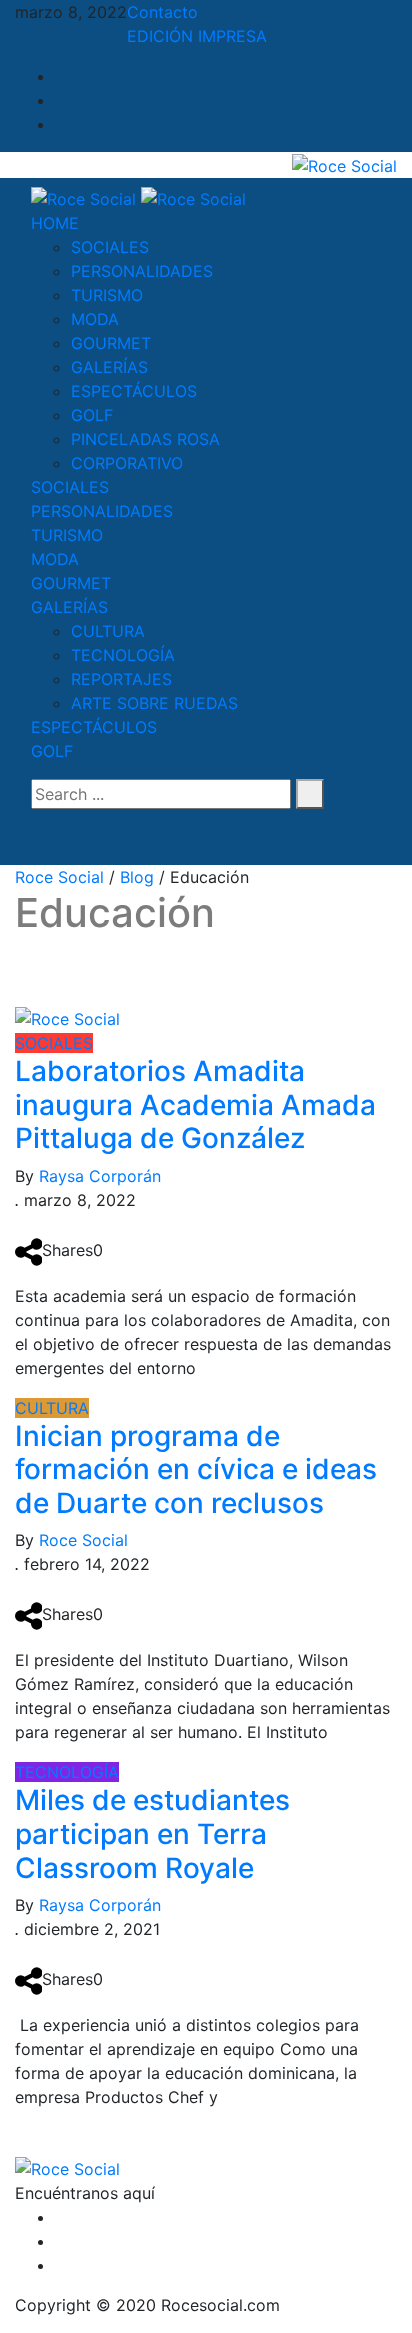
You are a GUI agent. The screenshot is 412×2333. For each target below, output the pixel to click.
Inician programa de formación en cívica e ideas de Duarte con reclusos (196, 1469)
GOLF (92, 415)
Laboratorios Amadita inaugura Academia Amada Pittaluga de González (195, 1104)
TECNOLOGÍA (123, 655)
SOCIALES (110, 247)
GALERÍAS (109, 367)
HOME (55, 223)
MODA (95, 319)
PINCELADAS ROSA (145, 439)
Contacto (162, 12)
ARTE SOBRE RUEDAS (154, 703)
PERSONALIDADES (142, 271)
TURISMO (107, 295)
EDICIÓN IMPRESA (197, 36)
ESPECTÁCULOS (134, 391)
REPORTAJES (121, 679)
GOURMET (111, 343)
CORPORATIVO (127, 463)
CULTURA (108, 631)
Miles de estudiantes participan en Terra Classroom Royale (152, 1833)
